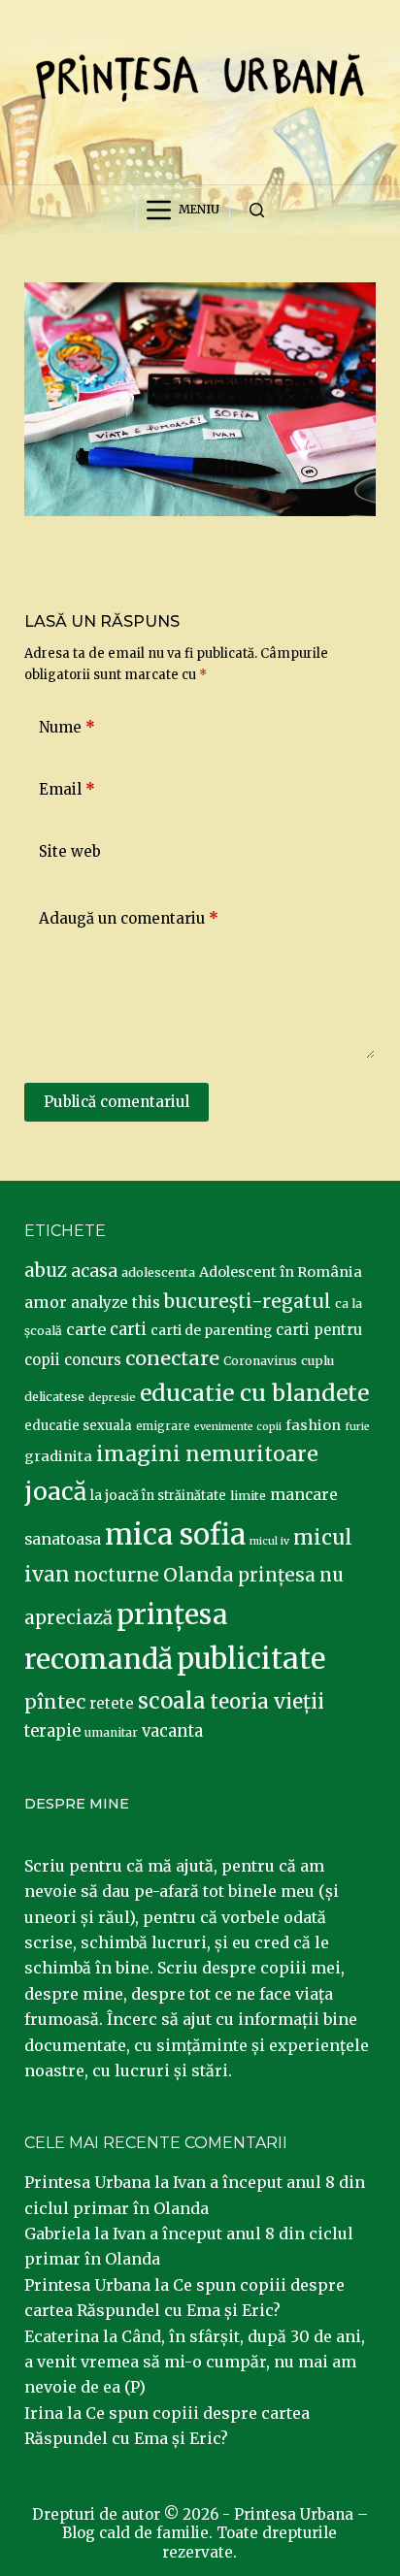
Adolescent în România (281, 1272)
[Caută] (257, 210)
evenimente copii (238, 1427)
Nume (67, 727)
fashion (313, 1425)
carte (86, 1329)
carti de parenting (211, 1330)
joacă (55, 1492)
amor (46, 1302)
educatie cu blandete (254, 1393)
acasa (94, 1271)
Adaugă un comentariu (129, 918)
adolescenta (158, 1272)
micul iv (269, 1541)
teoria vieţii (267, 1702)
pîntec (55, 1702)
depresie (112, 1397)
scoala (172, 1701)
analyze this (116, 1303)
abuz (46, 1271)
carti (128, 1330)
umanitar (111, 1732)
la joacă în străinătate (158, 1496)
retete (112, 1703)
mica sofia (175, 1534)
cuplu (317, 1360)
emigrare (163, 1426)
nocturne (117, 1575)
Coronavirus (260, 1361)
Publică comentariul (117, 1102)
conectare (172, 1358)
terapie (52, 1731)
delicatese (54, 1397)
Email (67, 789)
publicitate (251, 1659)
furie (357, 1427)
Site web (70, 851)
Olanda (199, 1575)
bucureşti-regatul (248, 1301)
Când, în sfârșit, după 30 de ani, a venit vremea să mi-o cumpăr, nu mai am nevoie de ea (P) (195, 2362)
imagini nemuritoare (207, 1454)
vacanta (172, 1731)
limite (248, 1496)
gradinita (58, 1456)
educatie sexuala (78, 1426)
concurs (93, 1360)
